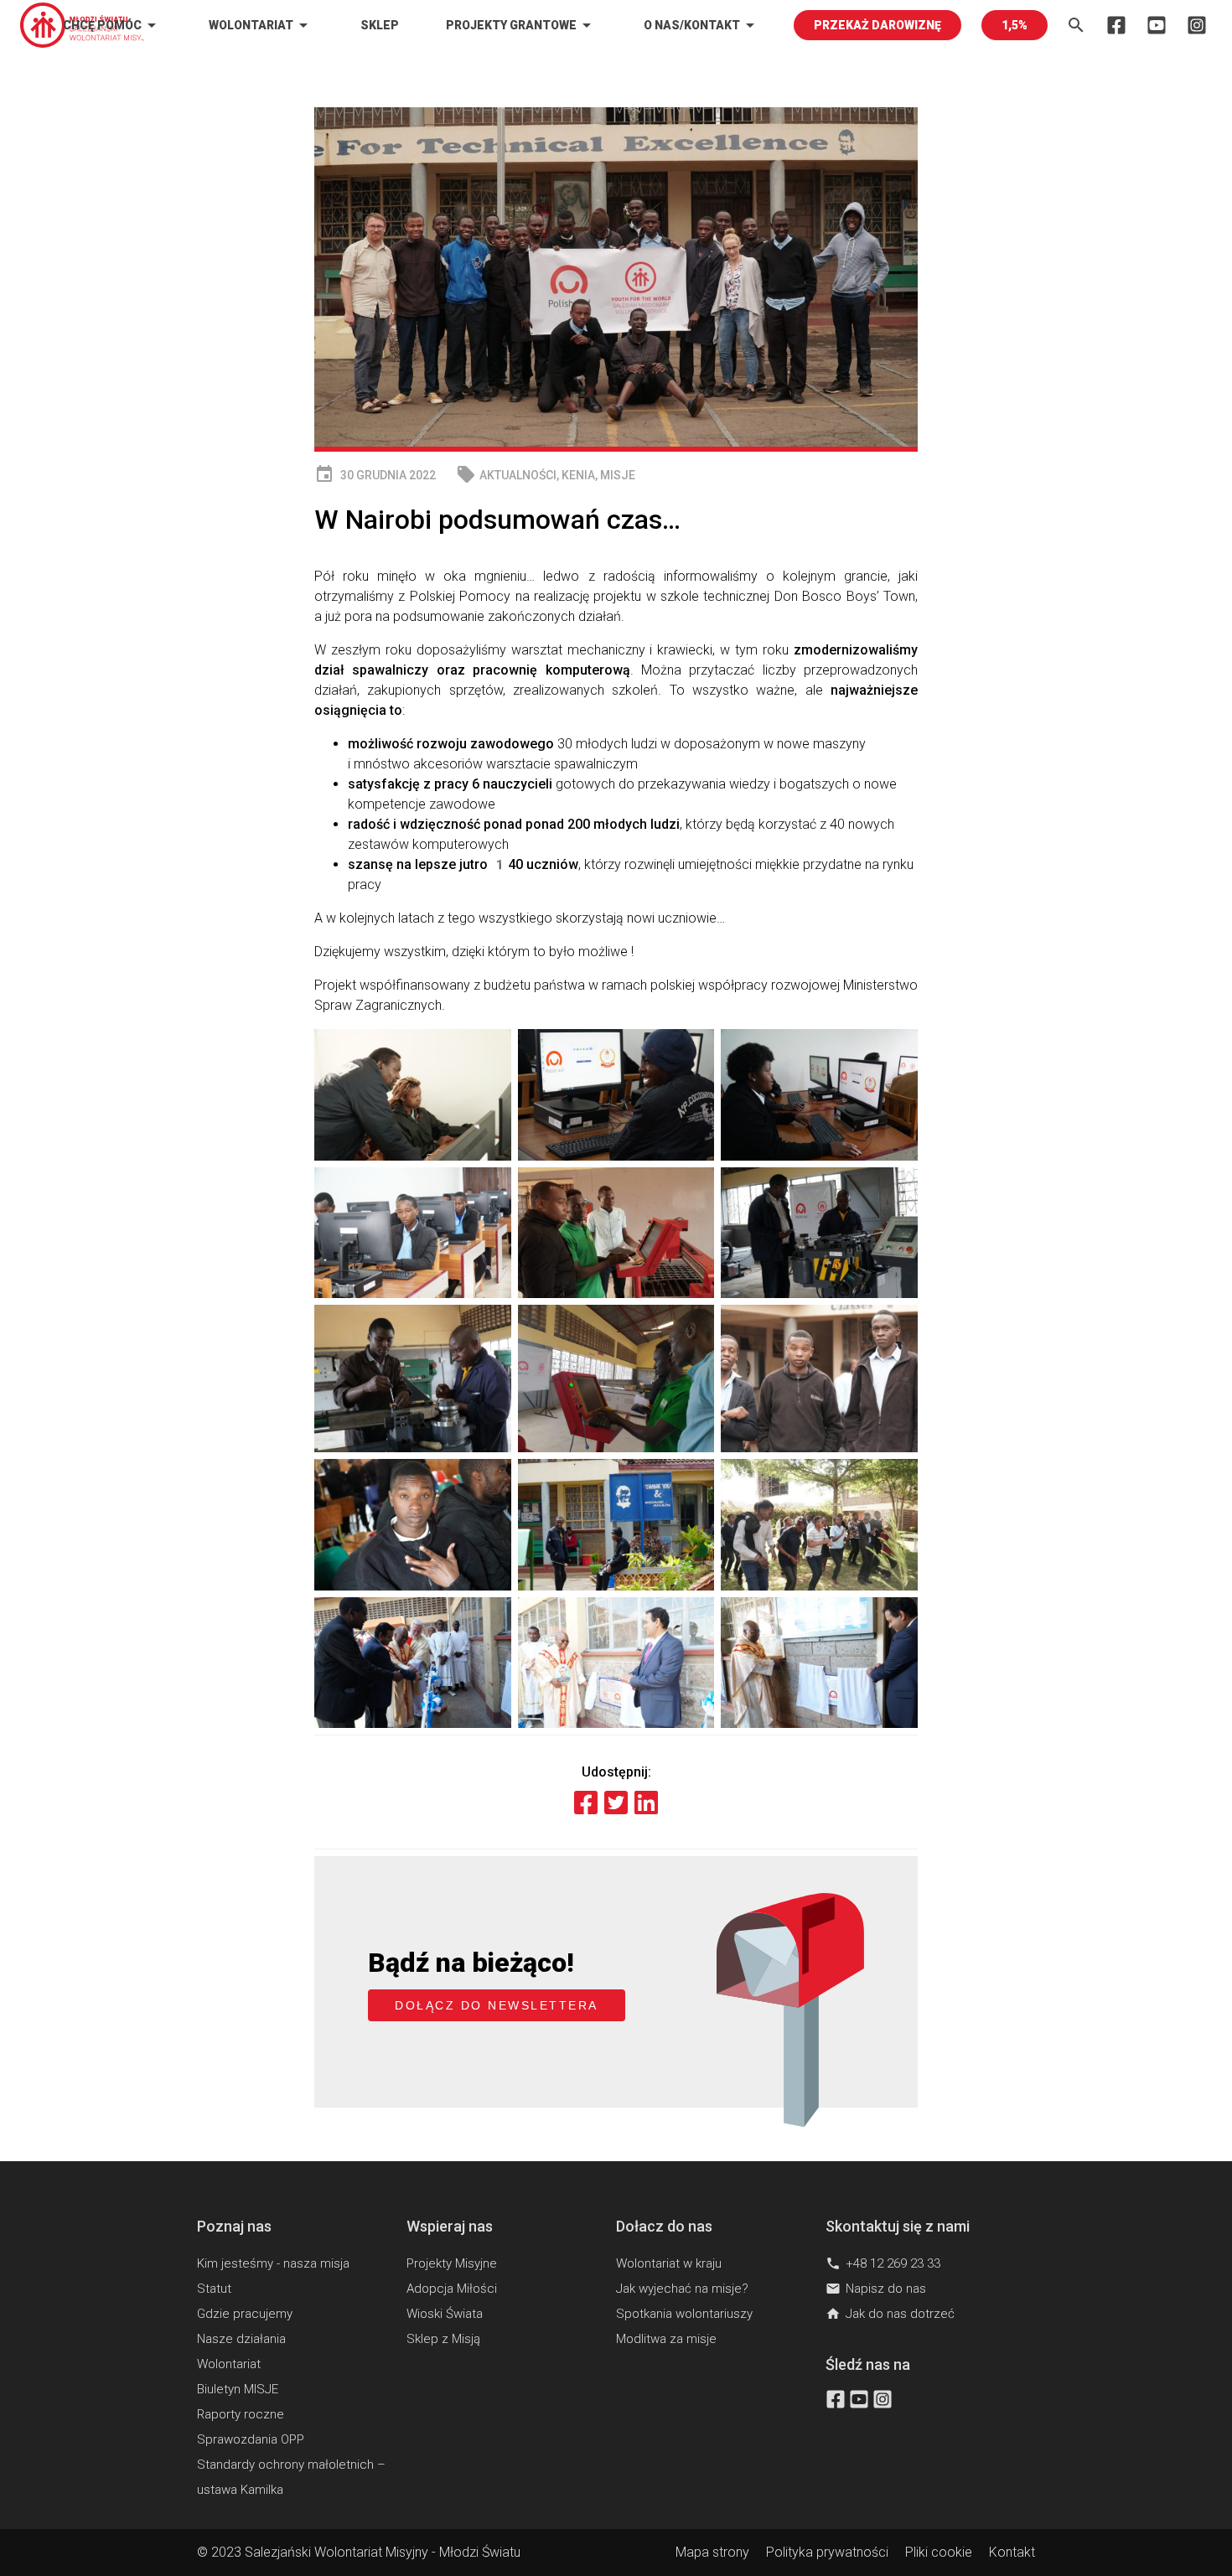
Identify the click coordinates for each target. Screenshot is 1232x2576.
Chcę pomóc (112, 25)
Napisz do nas (876, 2289)
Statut (214, 2289)
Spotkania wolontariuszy (684, 2314)
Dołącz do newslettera (497, 2005)
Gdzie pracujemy (245, 2314)
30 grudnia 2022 (375, 475)
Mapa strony (712, 2552)
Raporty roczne (241, 2414)
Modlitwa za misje (666, 2339)
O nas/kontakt (702, 25)
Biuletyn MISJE (238, 2389)
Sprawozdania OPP (251, 2439)
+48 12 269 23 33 (883, 2263)
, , (546, 475)
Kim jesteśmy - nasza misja (273, 2263)
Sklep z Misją (443, 2339)
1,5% (1015, 25)
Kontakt (1012, 2552)
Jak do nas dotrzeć (890, 2314)
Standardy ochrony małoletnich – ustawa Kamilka (291, 2477)
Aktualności (518, 475)
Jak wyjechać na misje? (682, 2289)
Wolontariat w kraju (669, 2263)
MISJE (618, 475)
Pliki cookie (939, 2552)
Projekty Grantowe (521, 25)
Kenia (578, 475)
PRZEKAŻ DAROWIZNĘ (877, 25)
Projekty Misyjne (452, 2263)
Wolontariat (261, 25)
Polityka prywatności (827, 2552)
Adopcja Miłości (452, 2289)
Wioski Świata (445, 2314)
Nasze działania (241, 2339)
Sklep (380, 25)
